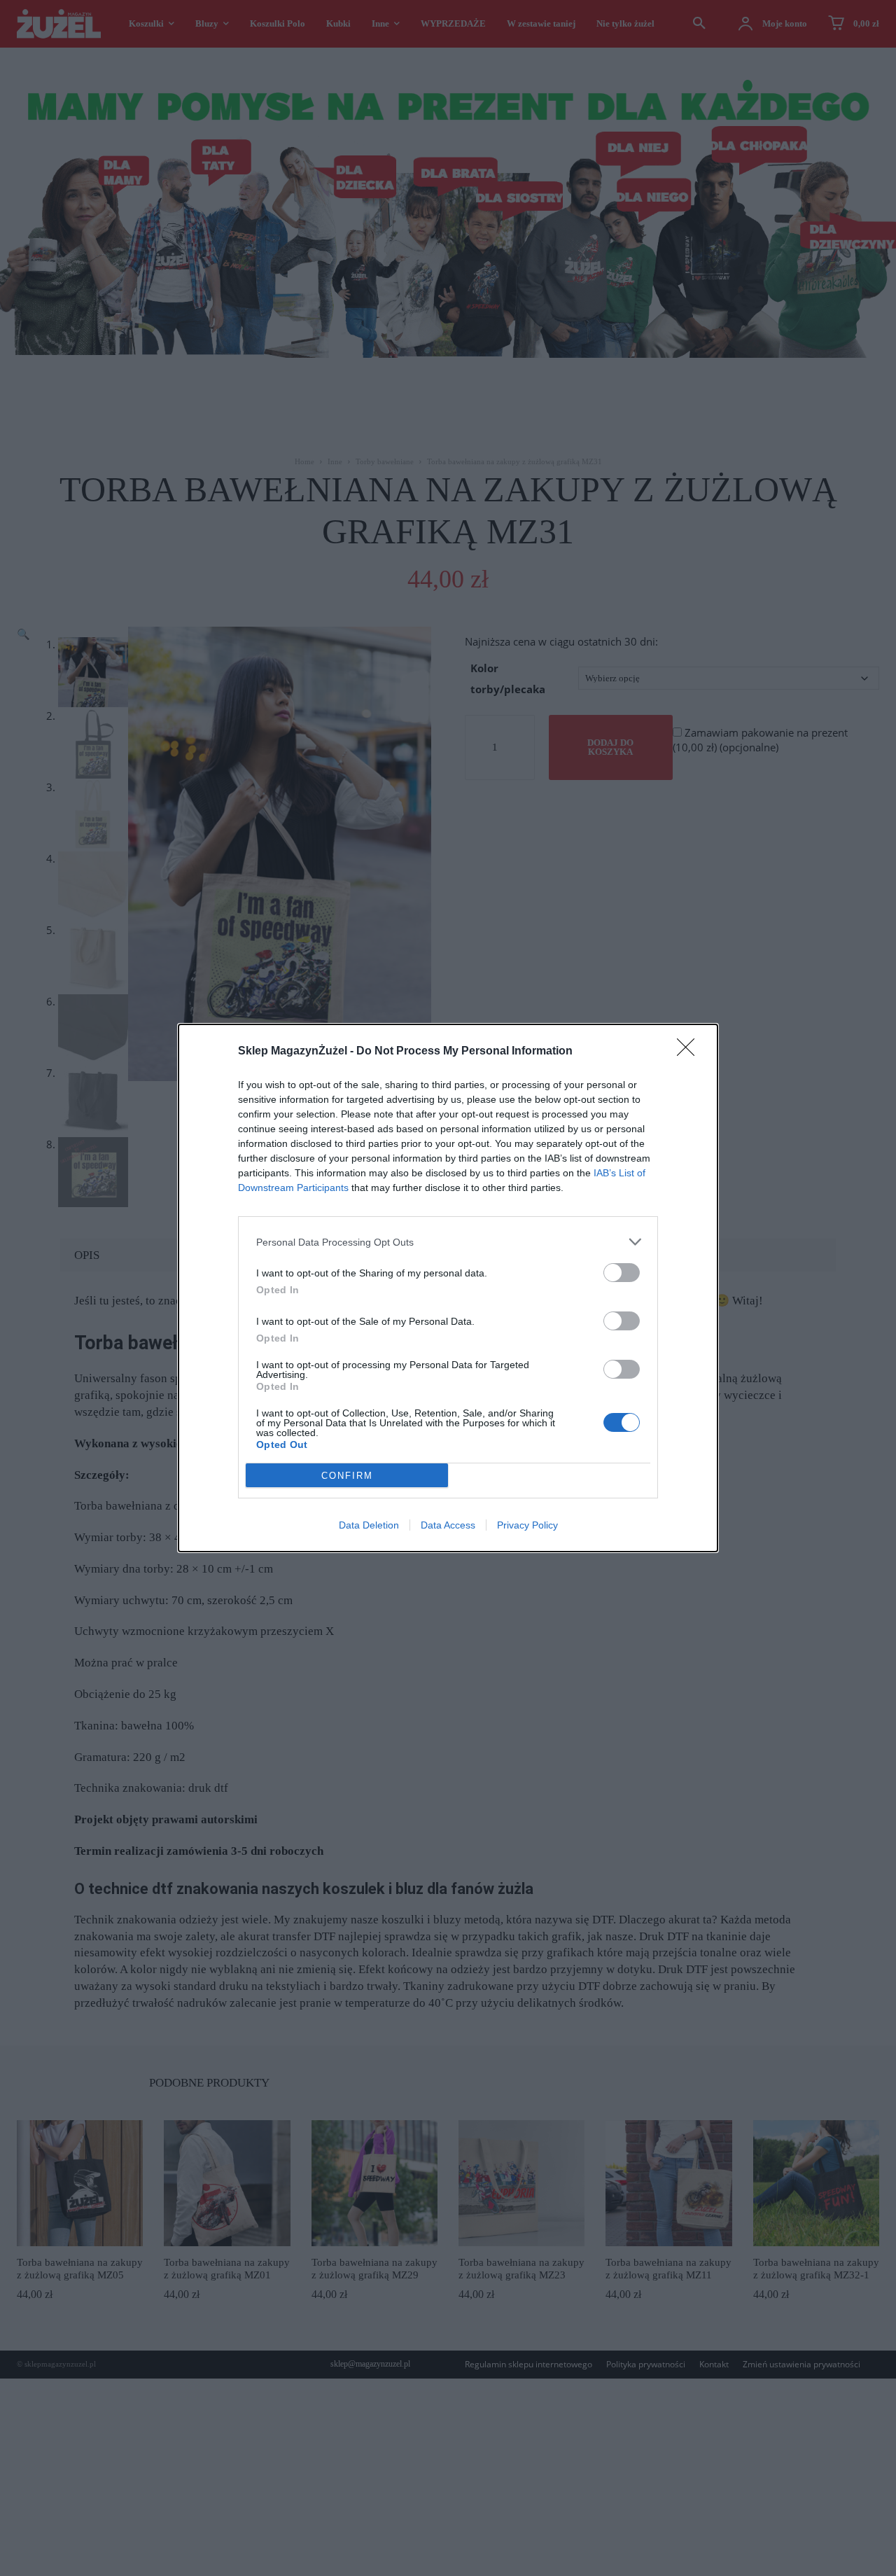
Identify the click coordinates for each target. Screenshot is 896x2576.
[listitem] (448, 1242)
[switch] (622, 1273)
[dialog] (448, 1288)
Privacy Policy (527, 1525)
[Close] (690, 1052)
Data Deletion (369, 1525)
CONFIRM (347, 1476)
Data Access (448, 1525)
